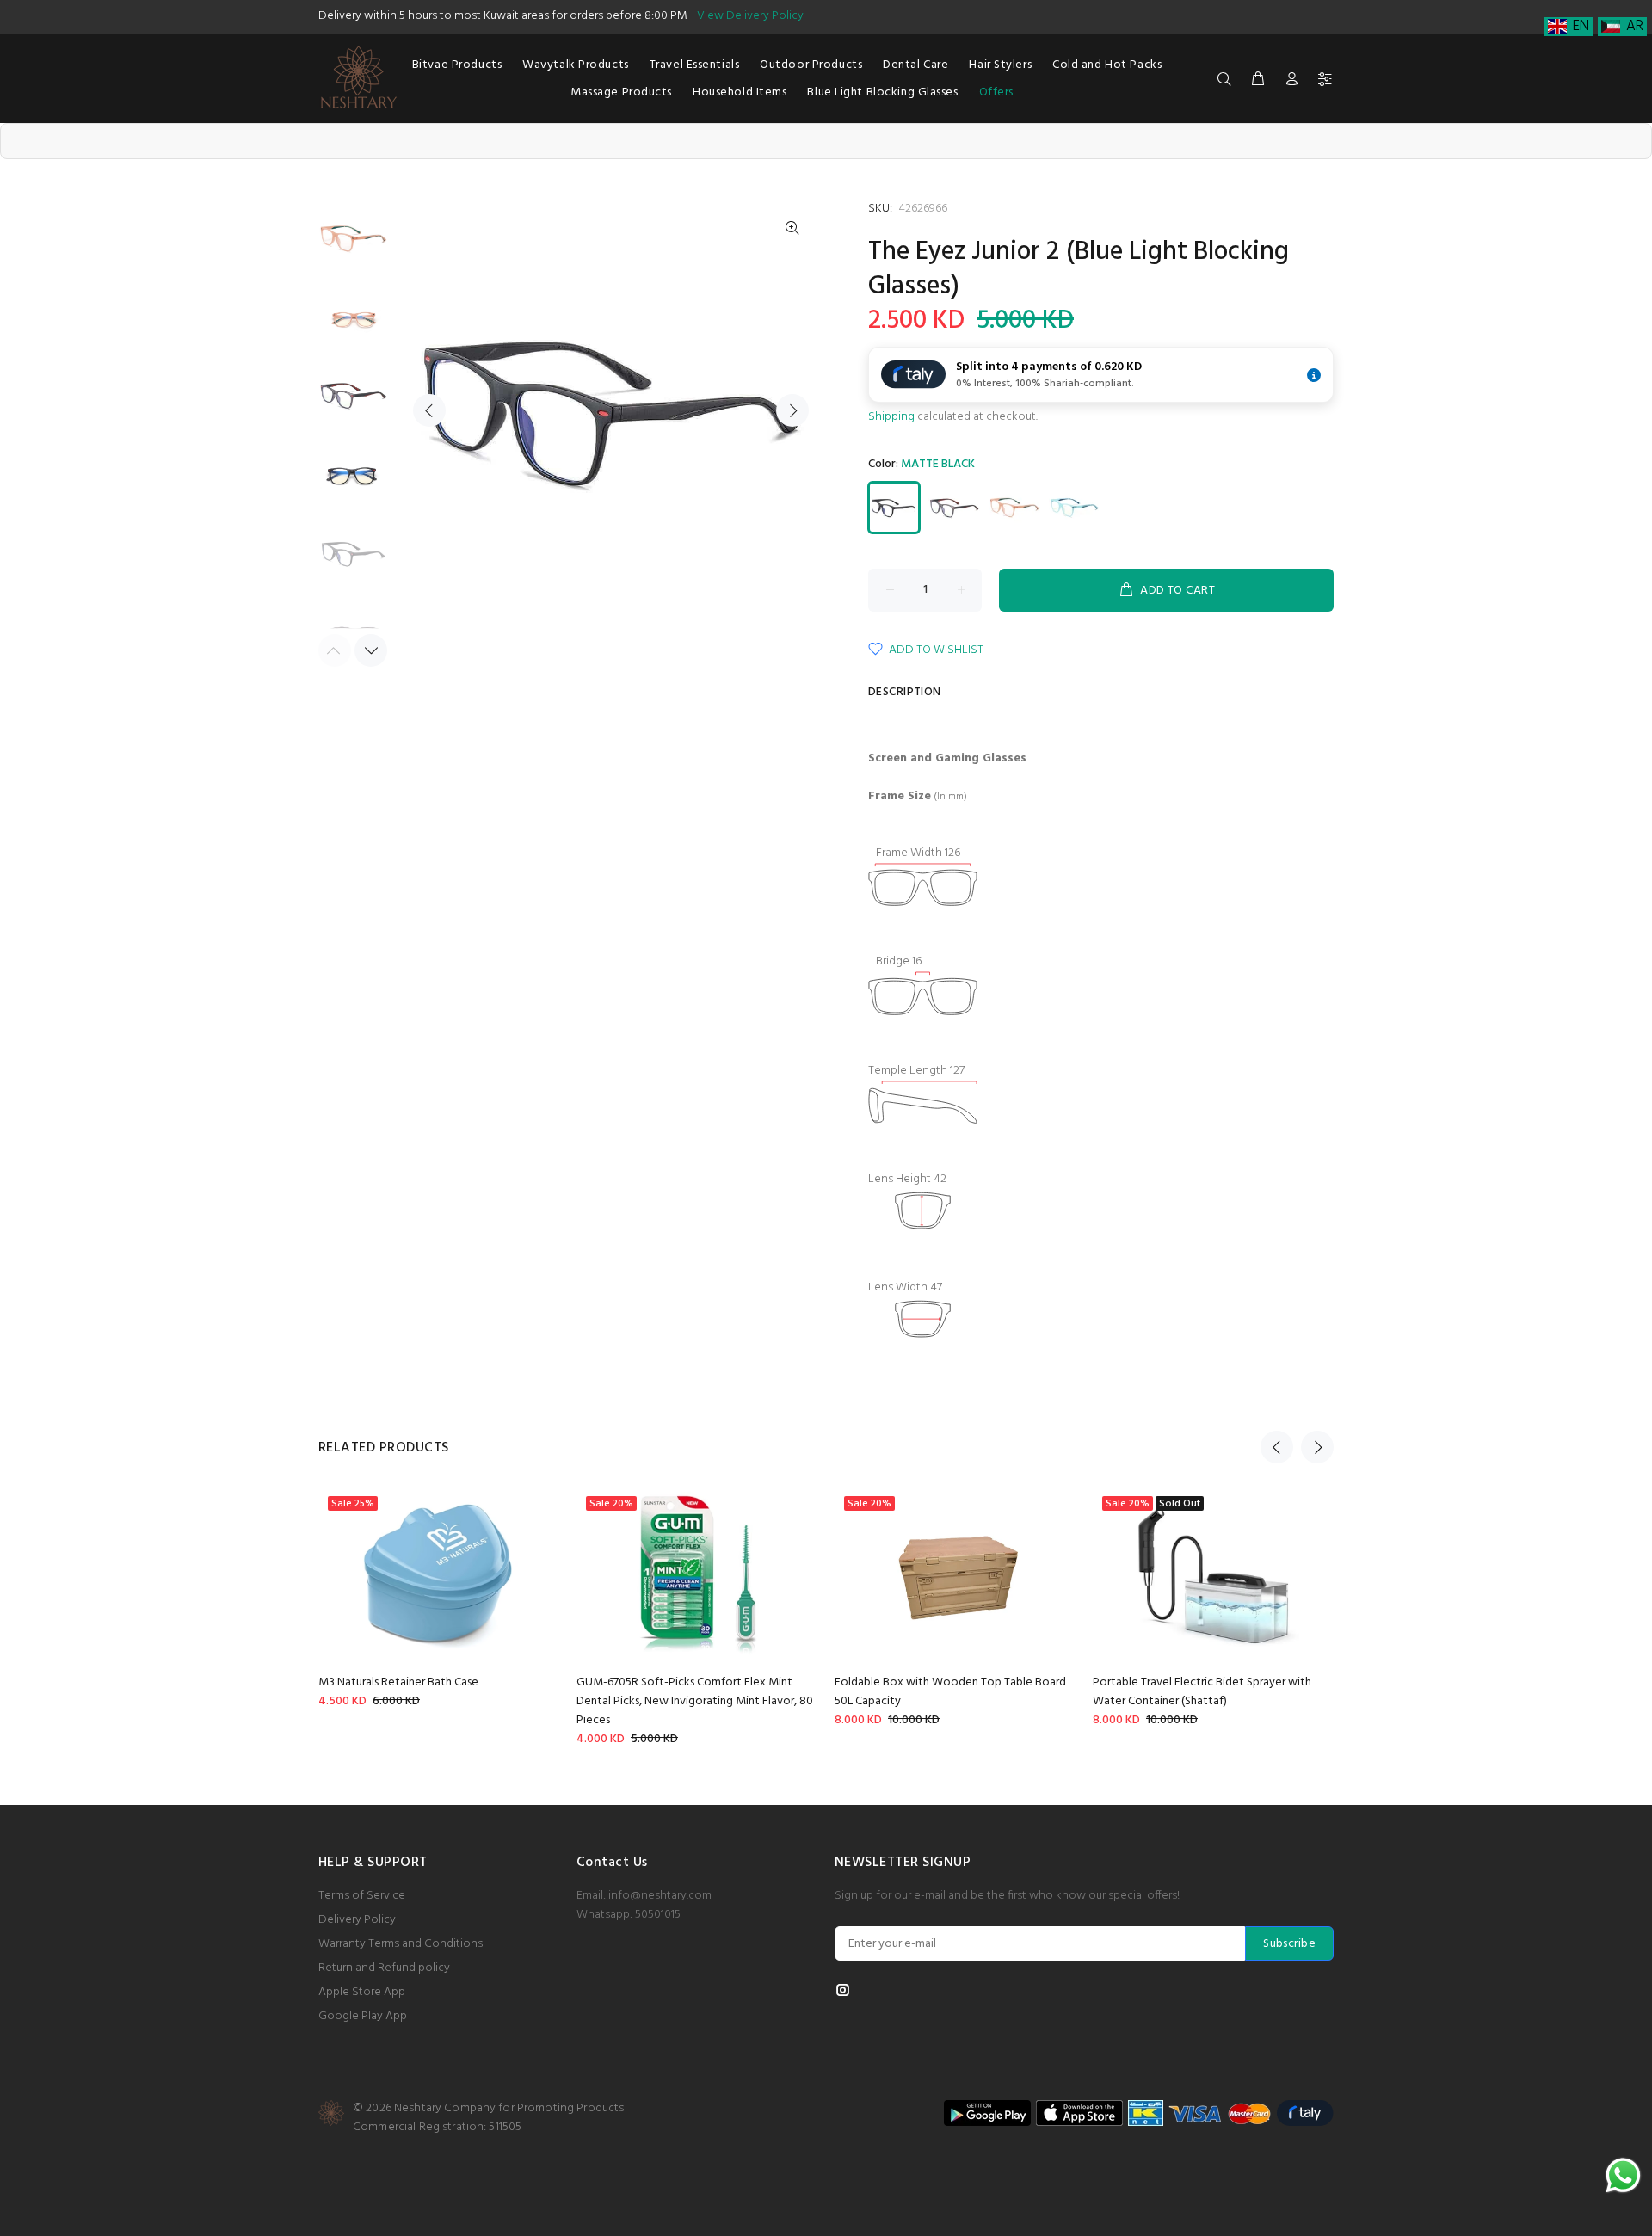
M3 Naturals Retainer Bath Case (398, 1682)
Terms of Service (362, 1896)
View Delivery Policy (750, 16)
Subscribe (1289, 1944)
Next (792, 410)
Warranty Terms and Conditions (401, 1944)
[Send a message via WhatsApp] (1623, 2175)
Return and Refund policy (384, 1968)
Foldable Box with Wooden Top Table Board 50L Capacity (950, 1692)
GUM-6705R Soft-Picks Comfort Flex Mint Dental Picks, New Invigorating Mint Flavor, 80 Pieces (695, 1701)
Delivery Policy (357, 1920)
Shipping (891, 417)
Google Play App (363, 2016)
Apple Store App (362, 1992)
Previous (429, 410)
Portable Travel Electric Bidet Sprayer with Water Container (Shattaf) (1202, 1692)
